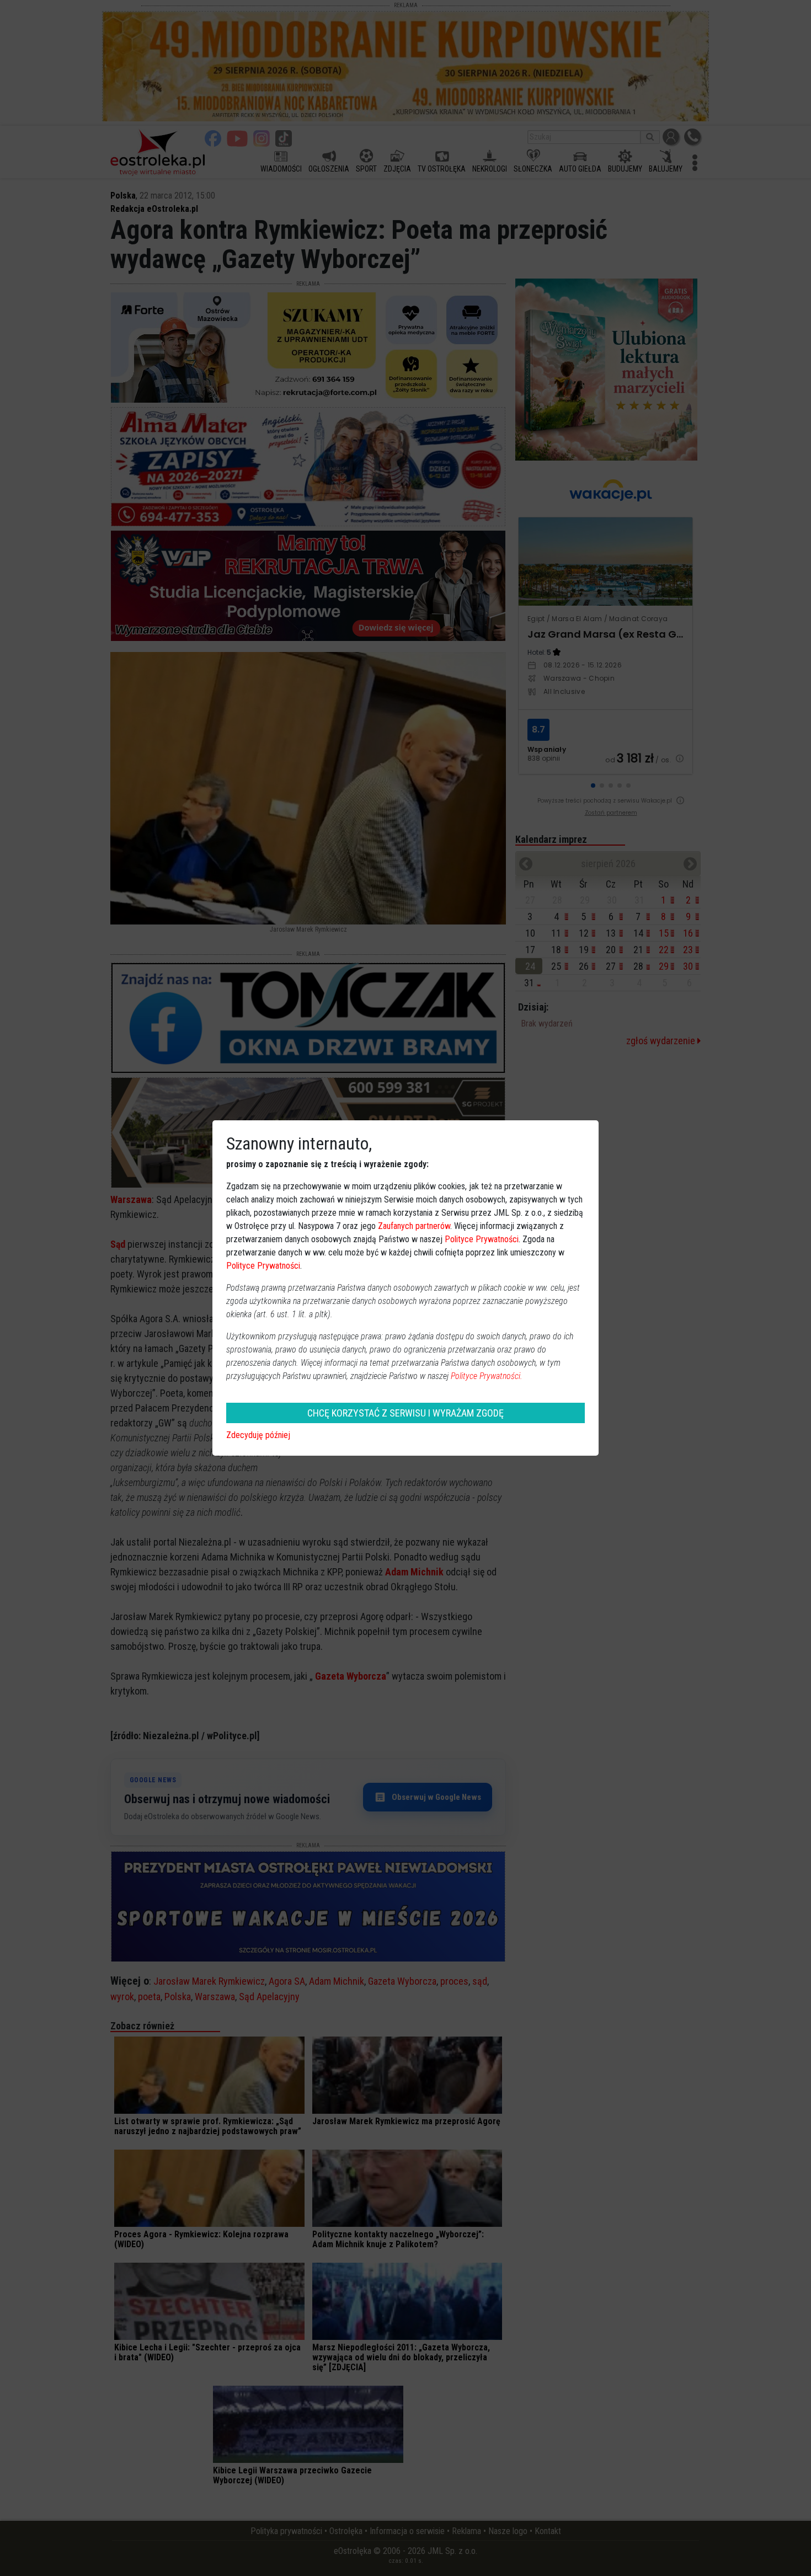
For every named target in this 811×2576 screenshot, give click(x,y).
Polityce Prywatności (482, 1239)
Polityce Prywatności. (487, 1376)
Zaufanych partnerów (414, 1226)
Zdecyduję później (258, 1435)
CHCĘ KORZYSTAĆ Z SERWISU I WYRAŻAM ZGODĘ (405, 1413)
